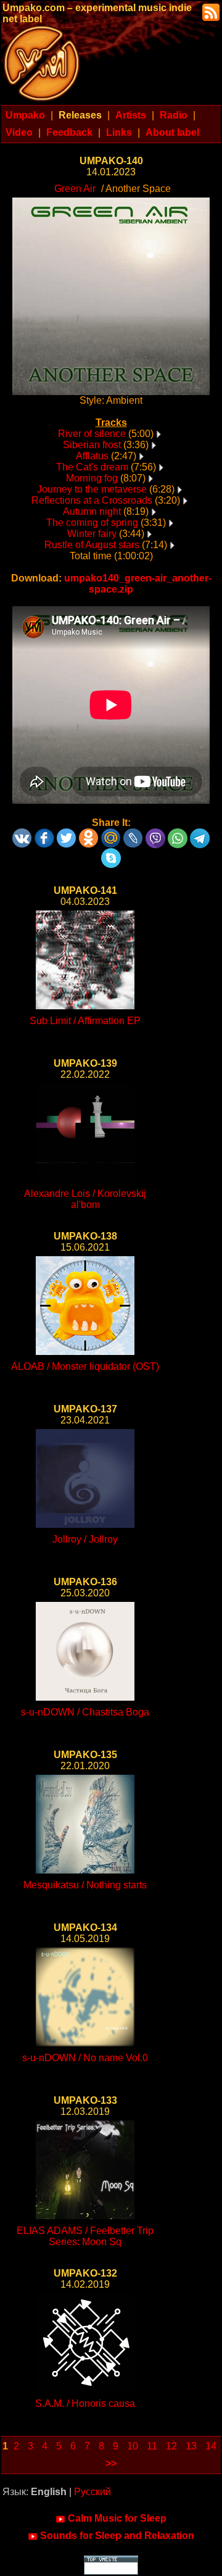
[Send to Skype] (111, 853)
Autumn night (92, 511)
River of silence (92, 434)
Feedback (69, 132)
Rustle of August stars (92, 545)
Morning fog (92, 478)
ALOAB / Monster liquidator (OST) (85, 1366)
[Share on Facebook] (44, 834)
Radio (174, 115)
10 (133, 2446)
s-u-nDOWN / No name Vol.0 (85, 2058)
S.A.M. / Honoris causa (85, 2403)
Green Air (75, 189)
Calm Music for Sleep (117, 2518)
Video (19, 132)
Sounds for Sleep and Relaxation (117, 2536)
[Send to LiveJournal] (133, 834)
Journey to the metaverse (92, 489)
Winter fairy (92, 534)
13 (191, 2446)
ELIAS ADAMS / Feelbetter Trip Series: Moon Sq (85, 2236)
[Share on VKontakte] (22, 834)
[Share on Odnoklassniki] (89, 834)
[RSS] (210, 11)
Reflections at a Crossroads (92, 500)
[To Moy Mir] (111, 834)
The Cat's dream (92, 467)
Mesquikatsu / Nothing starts (85, 1885)
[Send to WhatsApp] (178, 834)
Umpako (25, 115)
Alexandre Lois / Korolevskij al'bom (85, 1199)
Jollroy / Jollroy (85, 1539)
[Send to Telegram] (200, 834)
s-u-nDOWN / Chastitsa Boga (85, 1712)
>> (111, 2463)
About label (172, 132)
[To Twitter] (67, 834)
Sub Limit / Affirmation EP (85, 1021)
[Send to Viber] (155, 834)
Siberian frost (92, 445)
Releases (80, 115)
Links (119, 132)
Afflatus (92, 456)
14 (211, 2446)
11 (152, 2446)
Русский (92, 2492)
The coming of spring (92, 523)
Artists (131, 115)
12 (171, 2446)
